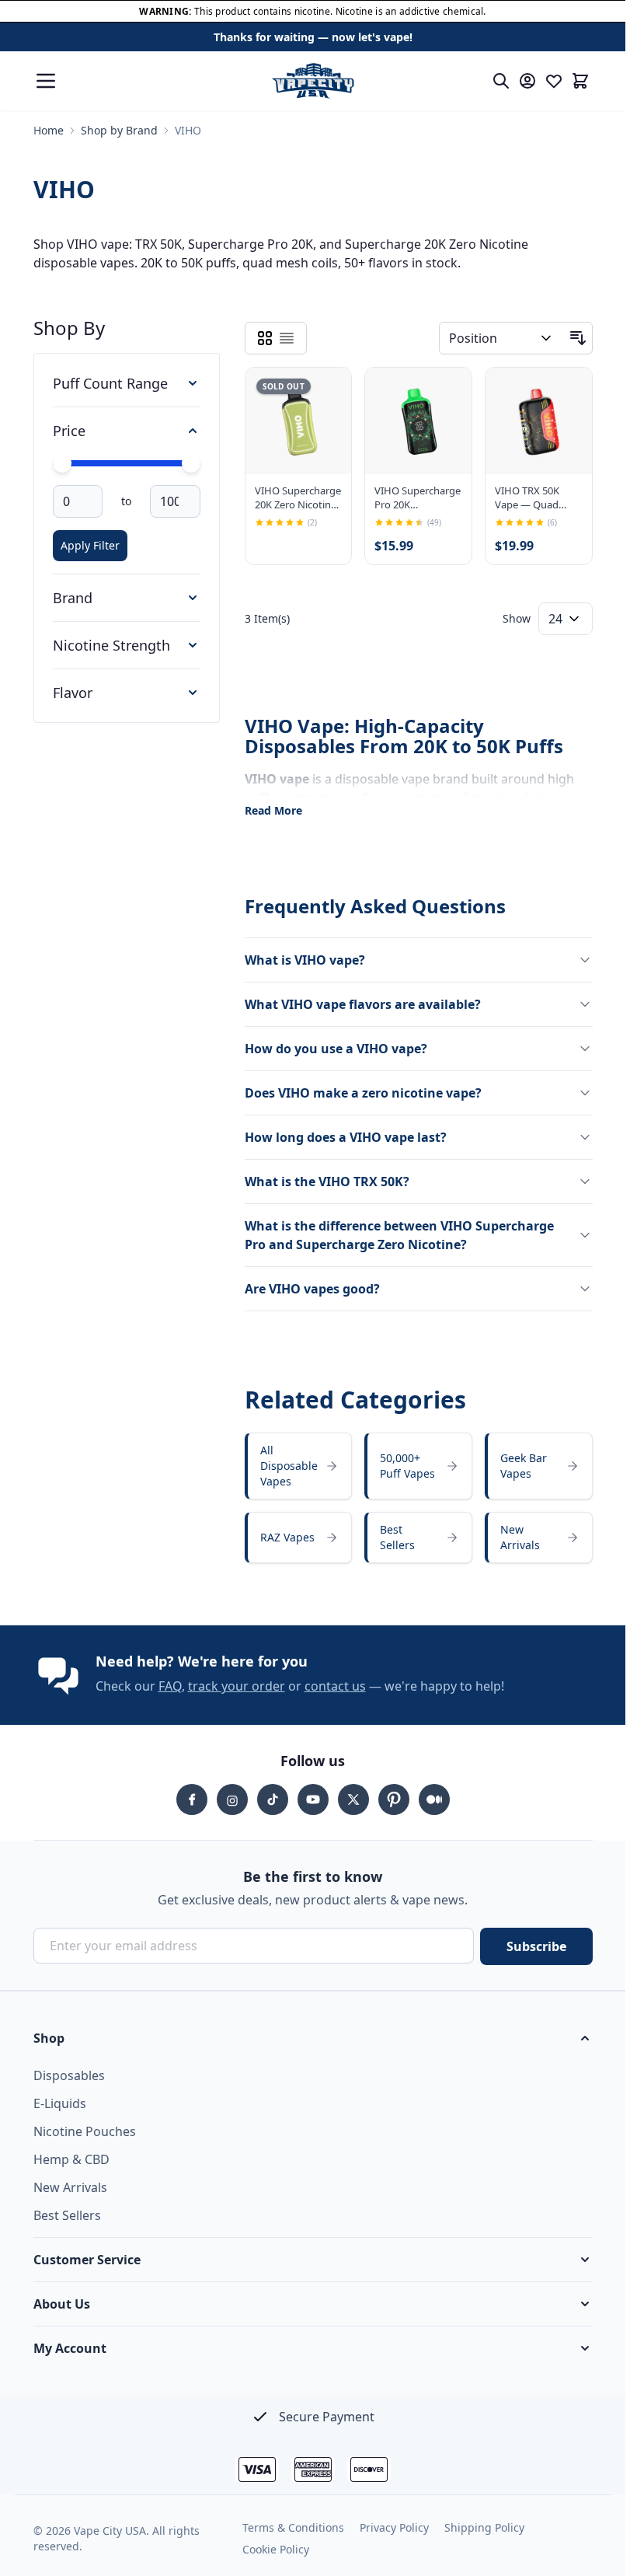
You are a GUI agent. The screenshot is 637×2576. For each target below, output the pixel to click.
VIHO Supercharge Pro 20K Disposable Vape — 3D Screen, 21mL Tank (418, 497)
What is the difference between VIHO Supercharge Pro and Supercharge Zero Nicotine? (399, 1235)
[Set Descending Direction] (578, 338)
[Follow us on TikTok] (273, 1799)
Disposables (69, 2075)
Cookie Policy (276, 2549)
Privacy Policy (394, 2527)
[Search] (501, 81)
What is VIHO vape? (305, 960)
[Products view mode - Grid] (265, 338)
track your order (237, 1686)
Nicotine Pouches (85, 2131)
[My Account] (527, 81)
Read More (273, 810)
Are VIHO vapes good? (312, 1289)
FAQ (170, 1686)
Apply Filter (90, 545)
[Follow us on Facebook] (192, 1799)
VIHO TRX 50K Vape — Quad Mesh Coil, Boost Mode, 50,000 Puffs (533, 497)
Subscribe (536, 1946)
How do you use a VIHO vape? (336, 1049)
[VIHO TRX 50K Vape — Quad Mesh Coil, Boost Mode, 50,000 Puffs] (539, 421)
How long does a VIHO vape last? (346, 1137)
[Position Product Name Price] (501, 338)
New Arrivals (70, 2187)
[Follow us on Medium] (434, 1799)
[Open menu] (46, 81)
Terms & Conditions (293, 2527)
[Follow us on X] (353, 1799)
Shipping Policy (484, 2527)
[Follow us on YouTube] (313, 1799)
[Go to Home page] (313, 81)
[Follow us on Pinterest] (394, 1799)
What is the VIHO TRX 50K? (327, 1182)
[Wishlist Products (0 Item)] (554, 81)
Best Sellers (67, 2215)
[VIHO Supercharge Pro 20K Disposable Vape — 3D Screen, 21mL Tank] (418, 421)
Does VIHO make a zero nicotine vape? (363, 1093)
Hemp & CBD (71, 2159)
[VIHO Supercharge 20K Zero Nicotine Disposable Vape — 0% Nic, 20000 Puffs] (299, 421)
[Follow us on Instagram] (232, 1799)
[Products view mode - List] (287, 338)
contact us (335, 1686)
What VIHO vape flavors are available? (363, 1004)
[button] (313, 2038)
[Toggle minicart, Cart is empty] (580, 81)
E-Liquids (60, 2103)
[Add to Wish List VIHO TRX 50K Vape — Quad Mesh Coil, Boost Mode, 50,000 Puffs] (567, 393)
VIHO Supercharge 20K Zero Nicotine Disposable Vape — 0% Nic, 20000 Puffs (298, 497)
